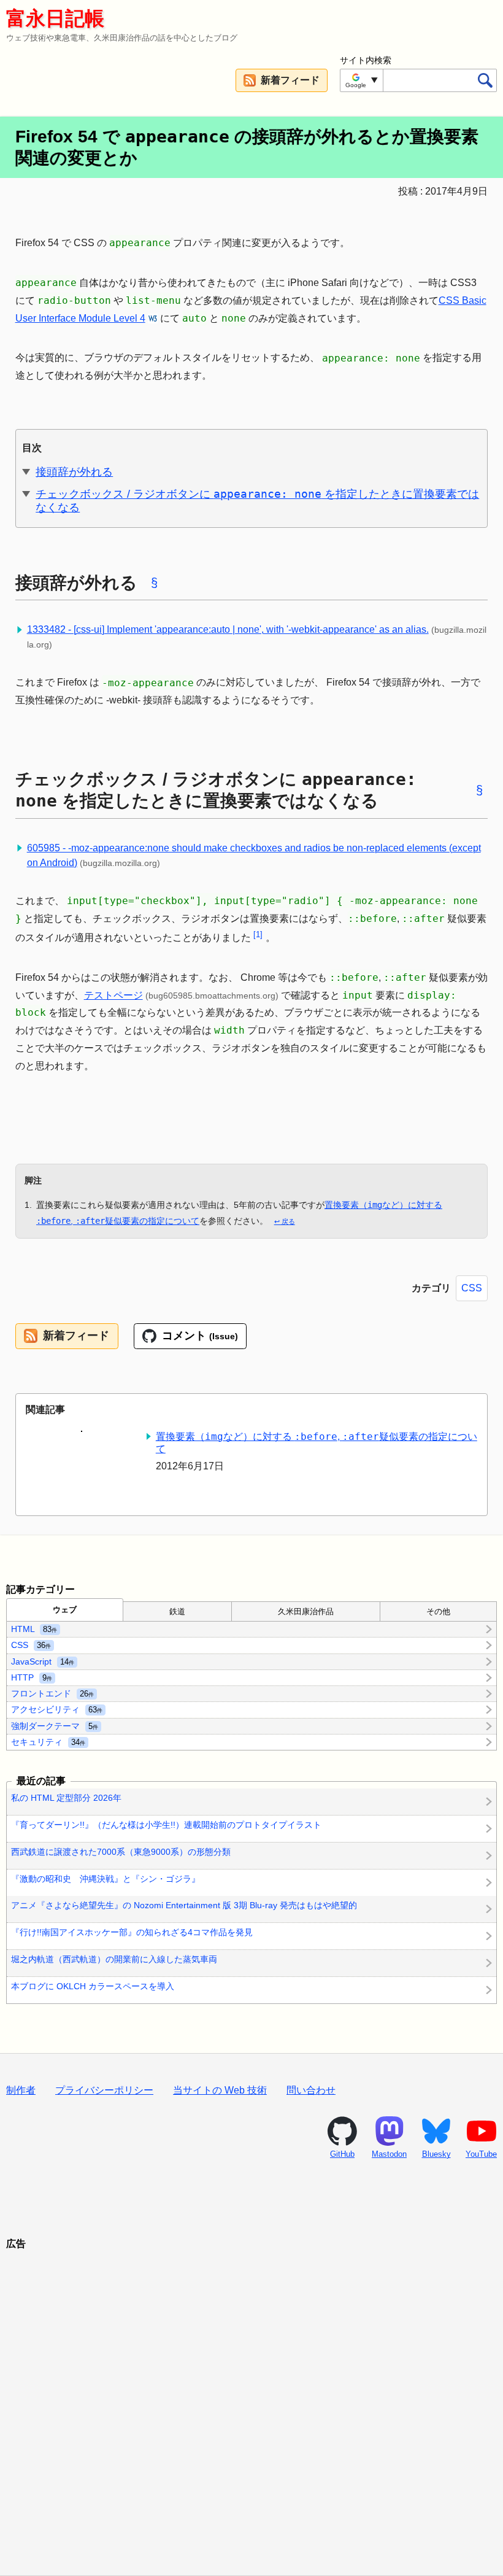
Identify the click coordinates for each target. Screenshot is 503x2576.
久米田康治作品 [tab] (306, 1611)
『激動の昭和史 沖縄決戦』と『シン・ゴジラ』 (106, 1879)
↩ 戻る (285, 1221)
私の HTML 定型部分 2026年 (66, 1798)
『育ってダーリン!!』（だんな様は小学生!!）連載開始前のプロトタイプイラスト (166, 1825)
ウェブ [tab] (65, 1610)
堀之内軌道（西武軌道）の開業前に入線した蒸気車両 (114, 1959)
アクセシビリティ (57, 1709)
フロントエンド (52, 1693)
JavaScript (43, 1661)
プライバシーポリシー (104, 2090)
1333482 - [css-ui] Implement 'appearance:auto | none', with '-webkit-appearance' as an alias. (228, 629)
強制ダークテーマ (55, 1725)
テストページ (113, 995)
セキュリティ (48, 1741)
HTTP (32, 1677)
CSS (472, 1288)
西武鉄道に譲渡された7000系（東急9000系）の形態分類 (121, 1852)
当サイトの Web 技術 (220, 2090)
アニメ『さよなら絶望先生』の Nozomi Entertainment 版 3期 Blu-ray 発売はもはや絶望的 (184, 1906)
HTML (34, 1629)
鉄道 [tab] (177, 1611)
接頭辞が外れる (74, 472)
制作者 (21, 2090)
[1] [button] (258, 934)
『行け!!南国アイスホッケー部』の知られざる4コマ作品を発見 (132, 1932)
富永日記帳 (55, 18)
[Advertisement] (251, 2397)
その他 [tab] (438, 1611)
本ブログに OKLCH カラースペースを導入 (93, 1986)
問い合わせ (311, 2090)
